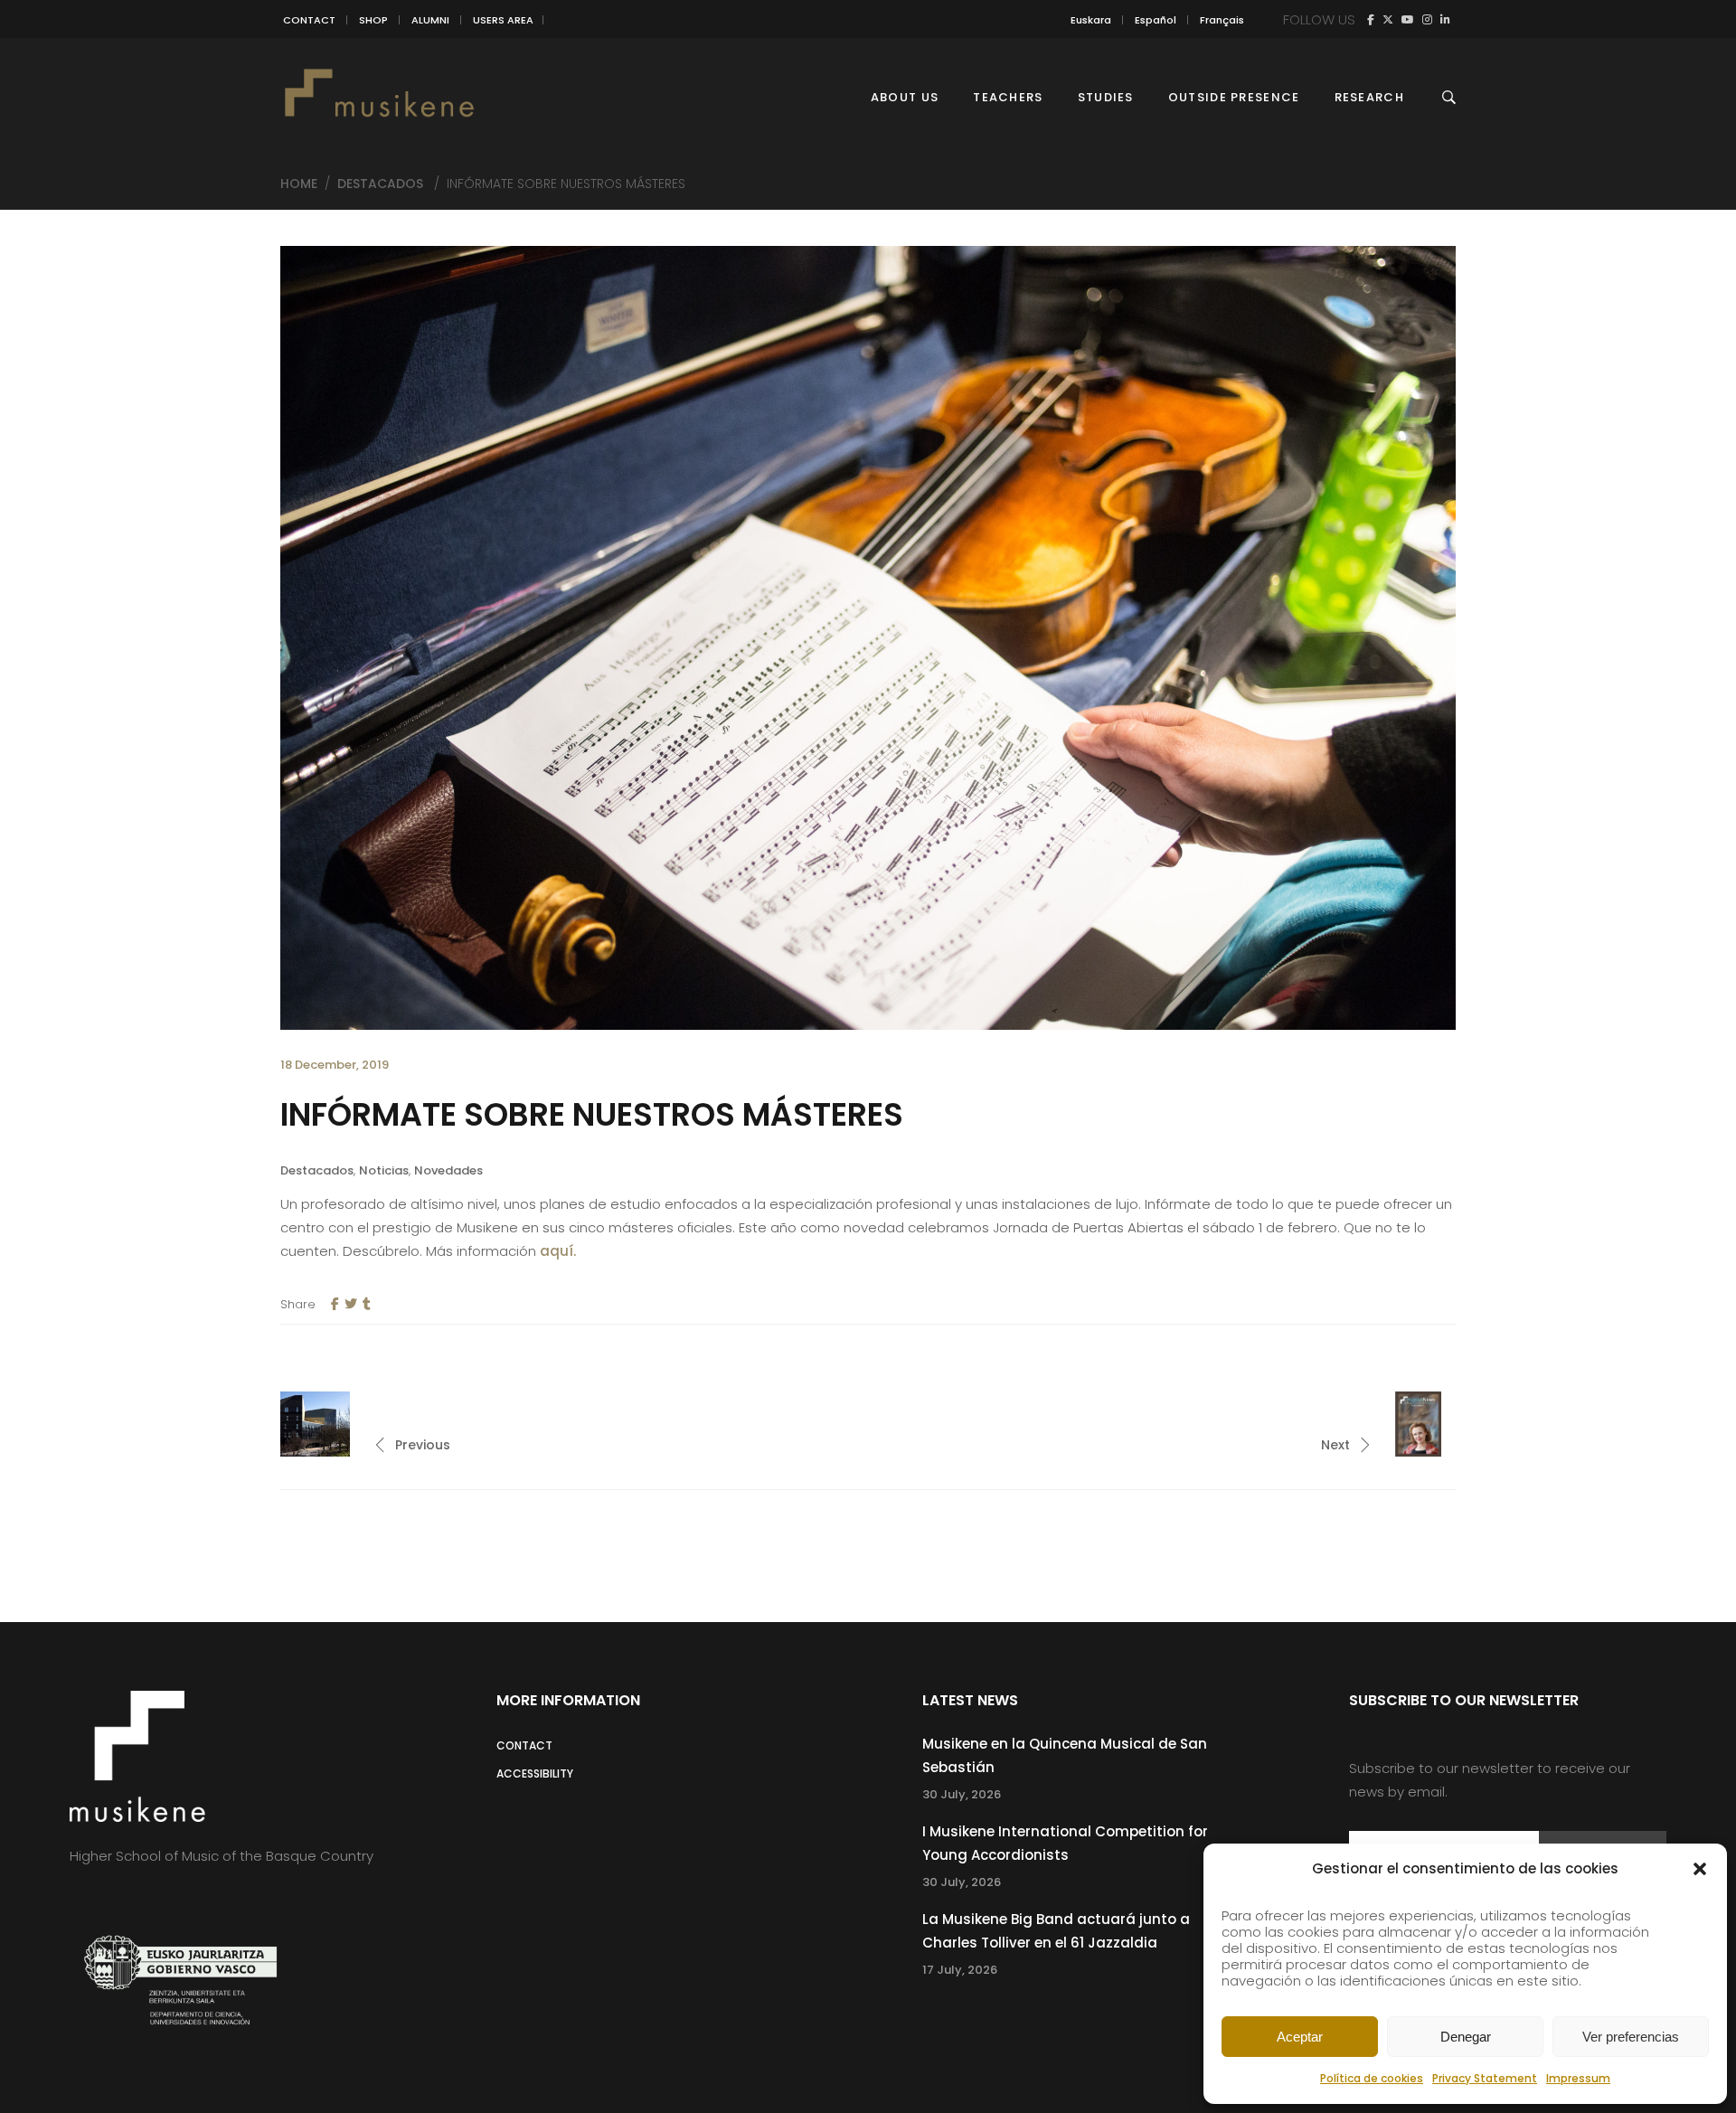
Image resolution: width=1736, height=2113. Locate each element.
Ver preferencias (1631, 2037)
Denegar (1466, 2037)
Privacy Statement (1485, 2078)
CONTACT (309, 20)
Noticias (384, 1170)
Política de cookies (1372, 2078)
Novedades (448, 1170)
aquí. (558, 1251)
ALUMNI (430, 20)
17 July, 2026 (960, 1970)
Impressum (1578, 2078)
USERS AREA (503, 20)
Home (299, 184)
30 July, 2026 (962, 1794)
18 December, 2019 (335, 1065)
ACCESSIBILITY (535, 1773)
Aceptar (1300, 2037)
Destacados (380, 184)
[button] (1700, 1869)
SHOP (373, 20)
